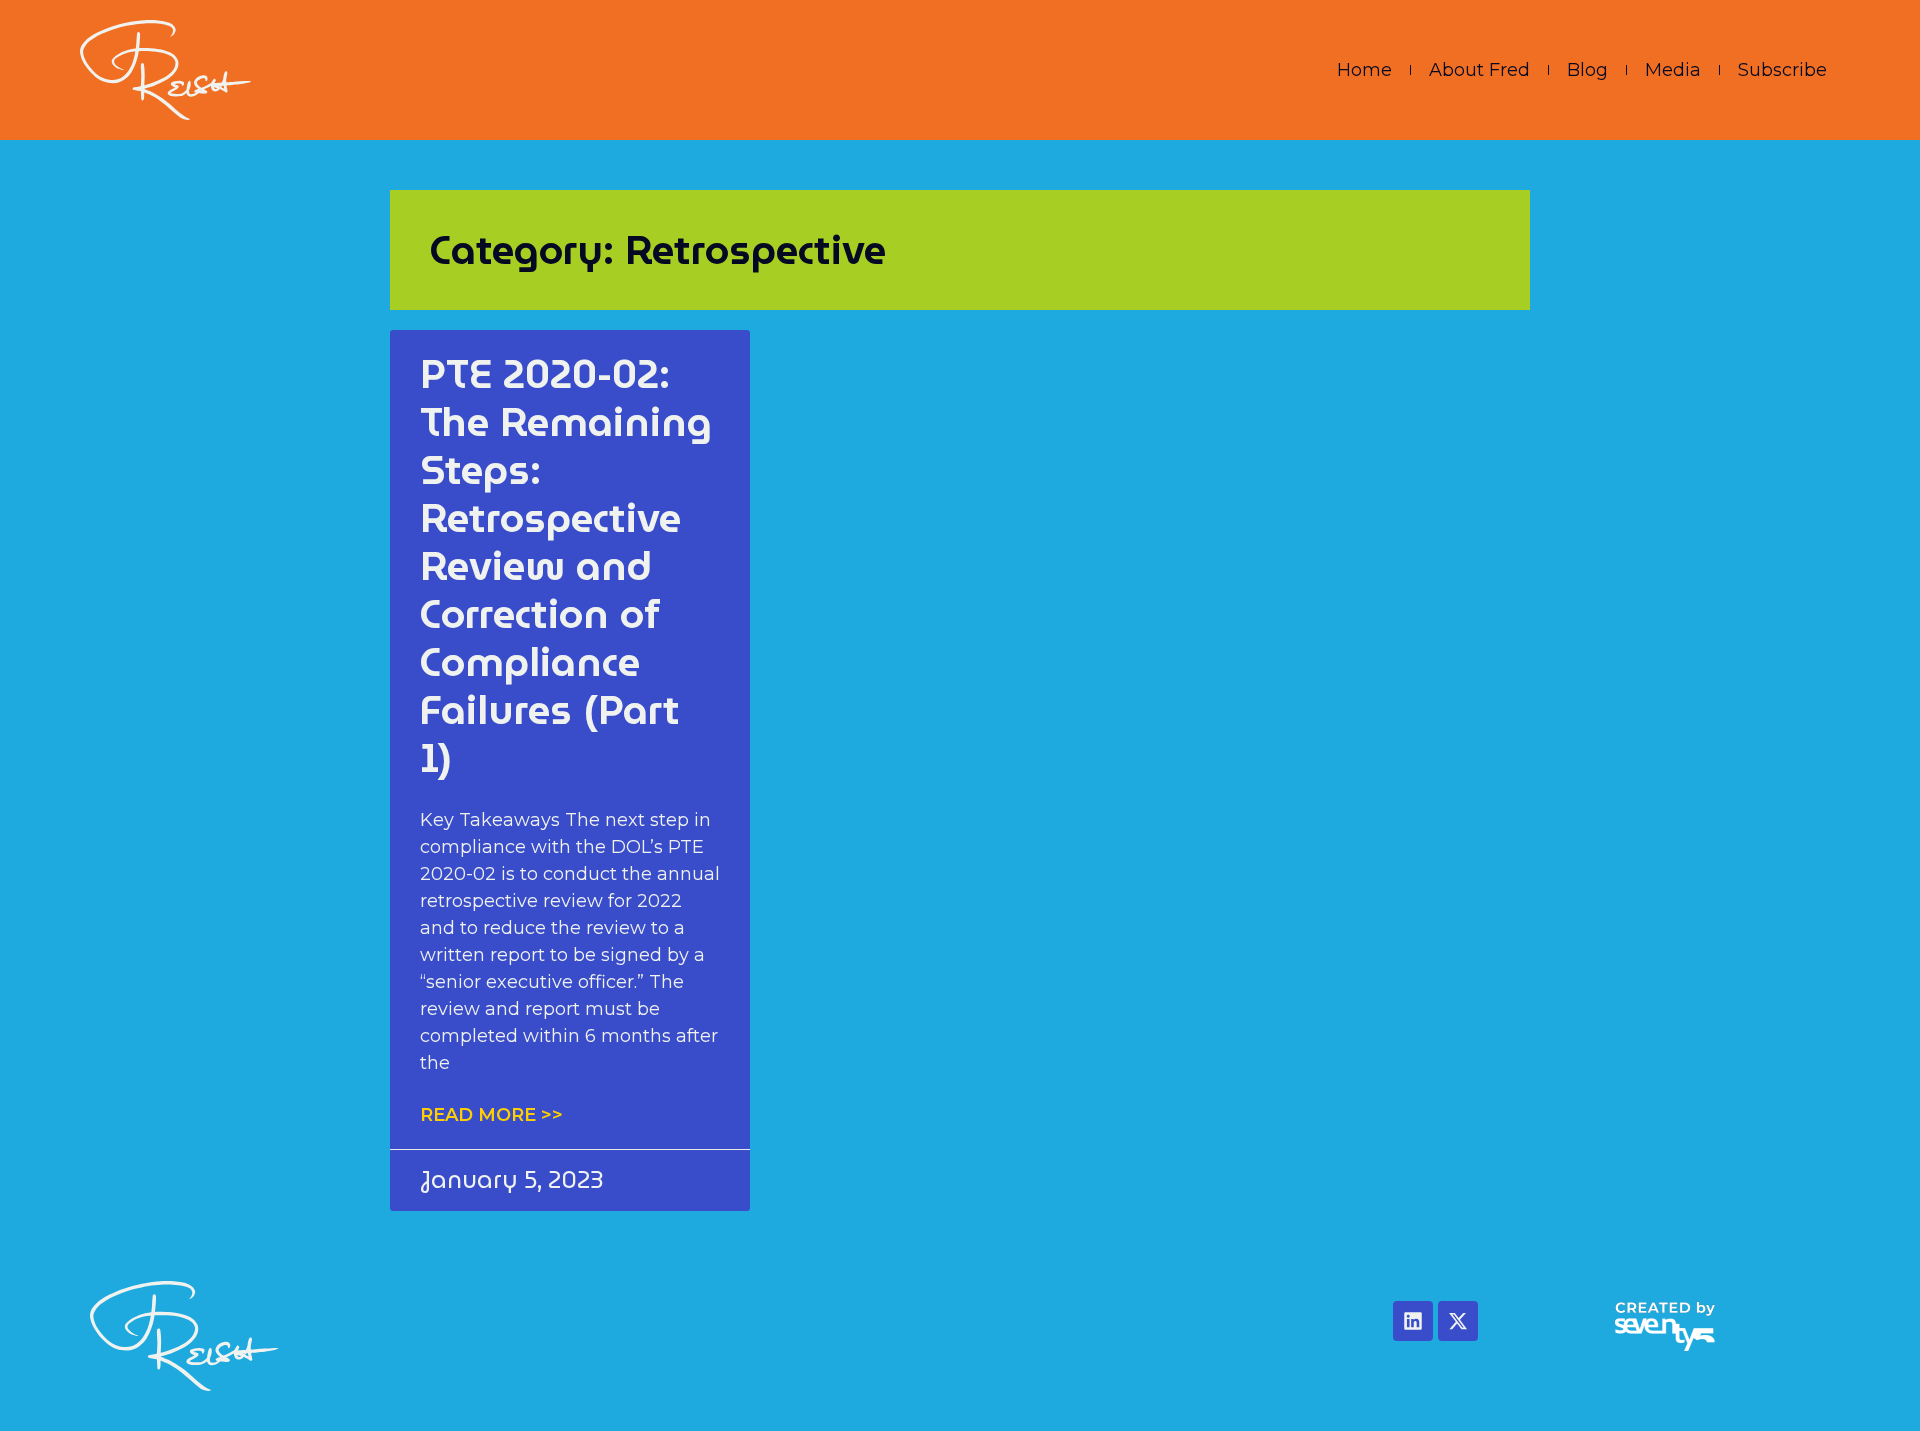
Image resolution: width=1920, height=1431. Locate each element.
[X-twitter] (1458, 1321)
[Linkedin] (1413, 1321)
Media (1673, 70)
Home (1364, 70)
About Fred (1479, 70)
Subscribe (1782, 70)
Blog (1587, 70)
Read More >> (491, 1115)
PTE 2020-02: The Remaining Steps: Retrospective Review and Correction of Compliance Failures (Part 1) (566, 566)
